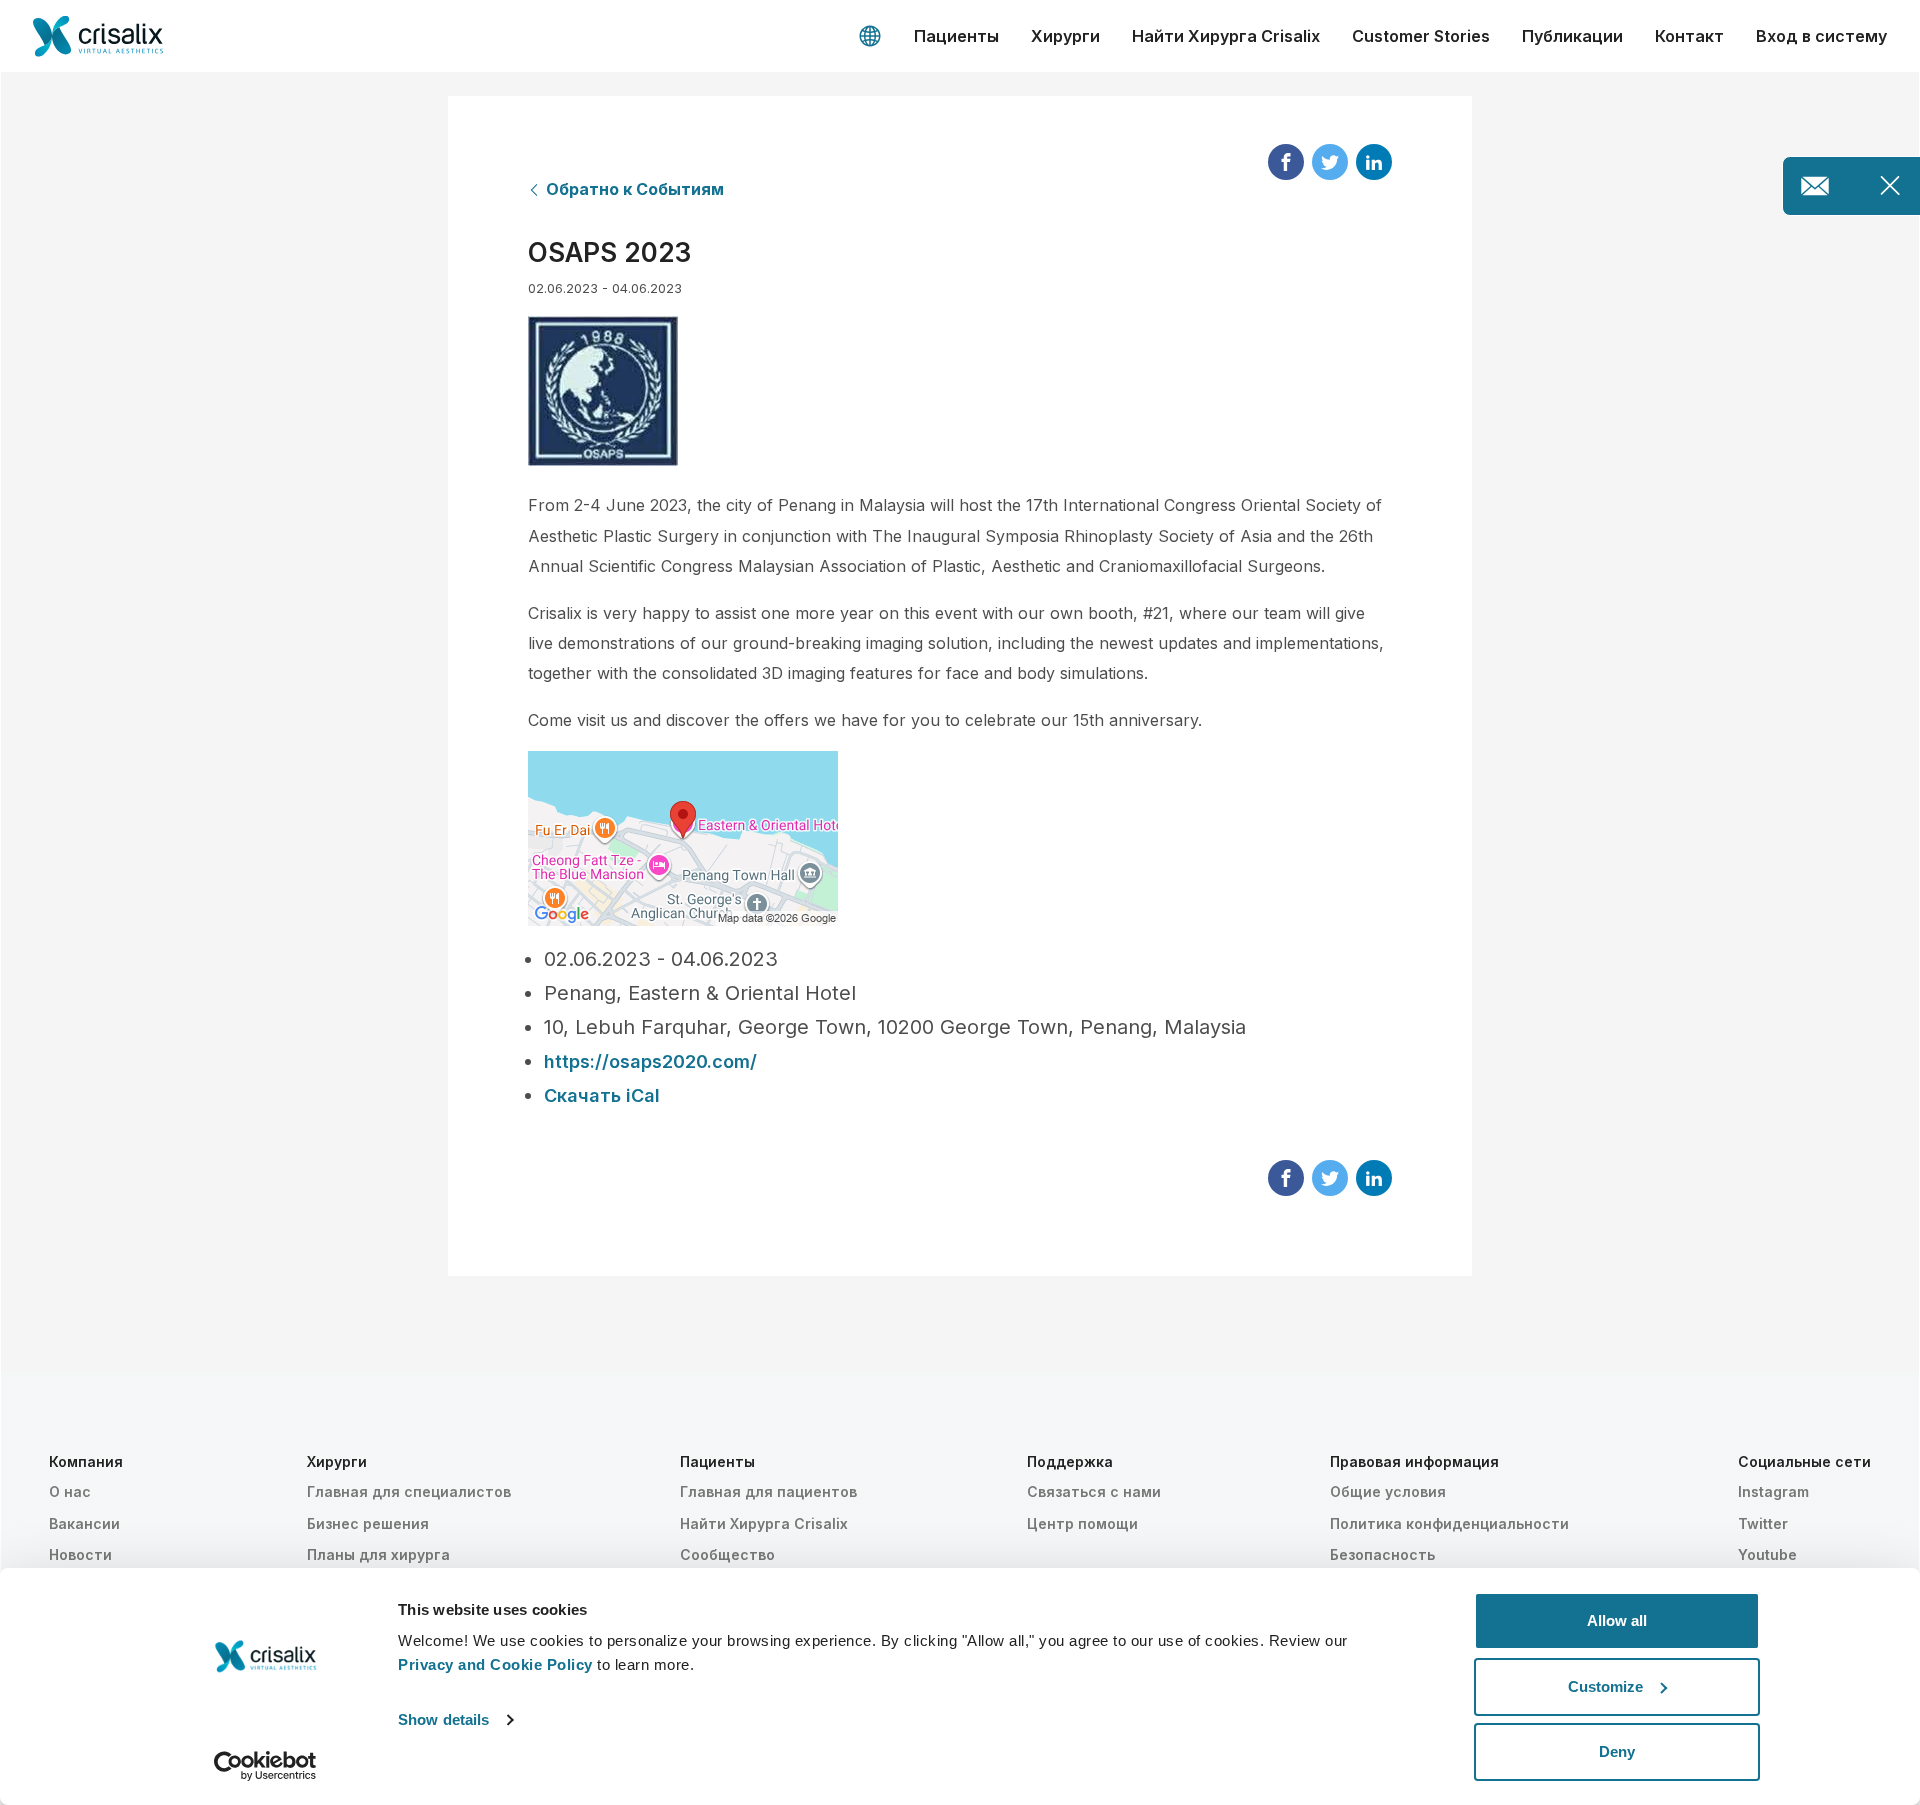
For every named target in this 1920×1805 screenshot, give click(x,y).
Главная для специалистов (409, 1491)
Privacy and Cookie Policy (495, 1664)
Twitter (1763, 1523)
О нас (70, 1491)
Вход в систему (1821, 36)
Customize (1605, 1686)
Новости (80, 1554)
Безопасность (1382, 1554)
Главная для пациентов (768, 1491)
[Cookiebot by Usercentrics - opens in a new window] (265, 1766)
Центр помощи (1082, 1523)
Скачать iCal (602, 1095)
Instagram (1773, 1491)
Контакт (1689, 36)
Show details (443, 1719)
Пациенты (956, 36)
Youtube (1767, 1554)
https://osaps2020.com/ (650, 1061)
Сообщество (727, 1554)
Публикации (1572, 36)
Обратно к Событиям (635, 189)
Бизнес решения (368, 1523)
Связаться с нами (1094, 1491)
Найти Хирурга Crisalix (1226, 36)
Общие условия (1388, 1491)
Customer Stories (1421, 36)
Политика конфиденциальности (1449, 1523)
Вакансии (84, 1523)
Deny (1617, 1751)
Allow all (1617, 1620)
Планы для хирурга (378, 1554)
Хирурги (1065, 36)
